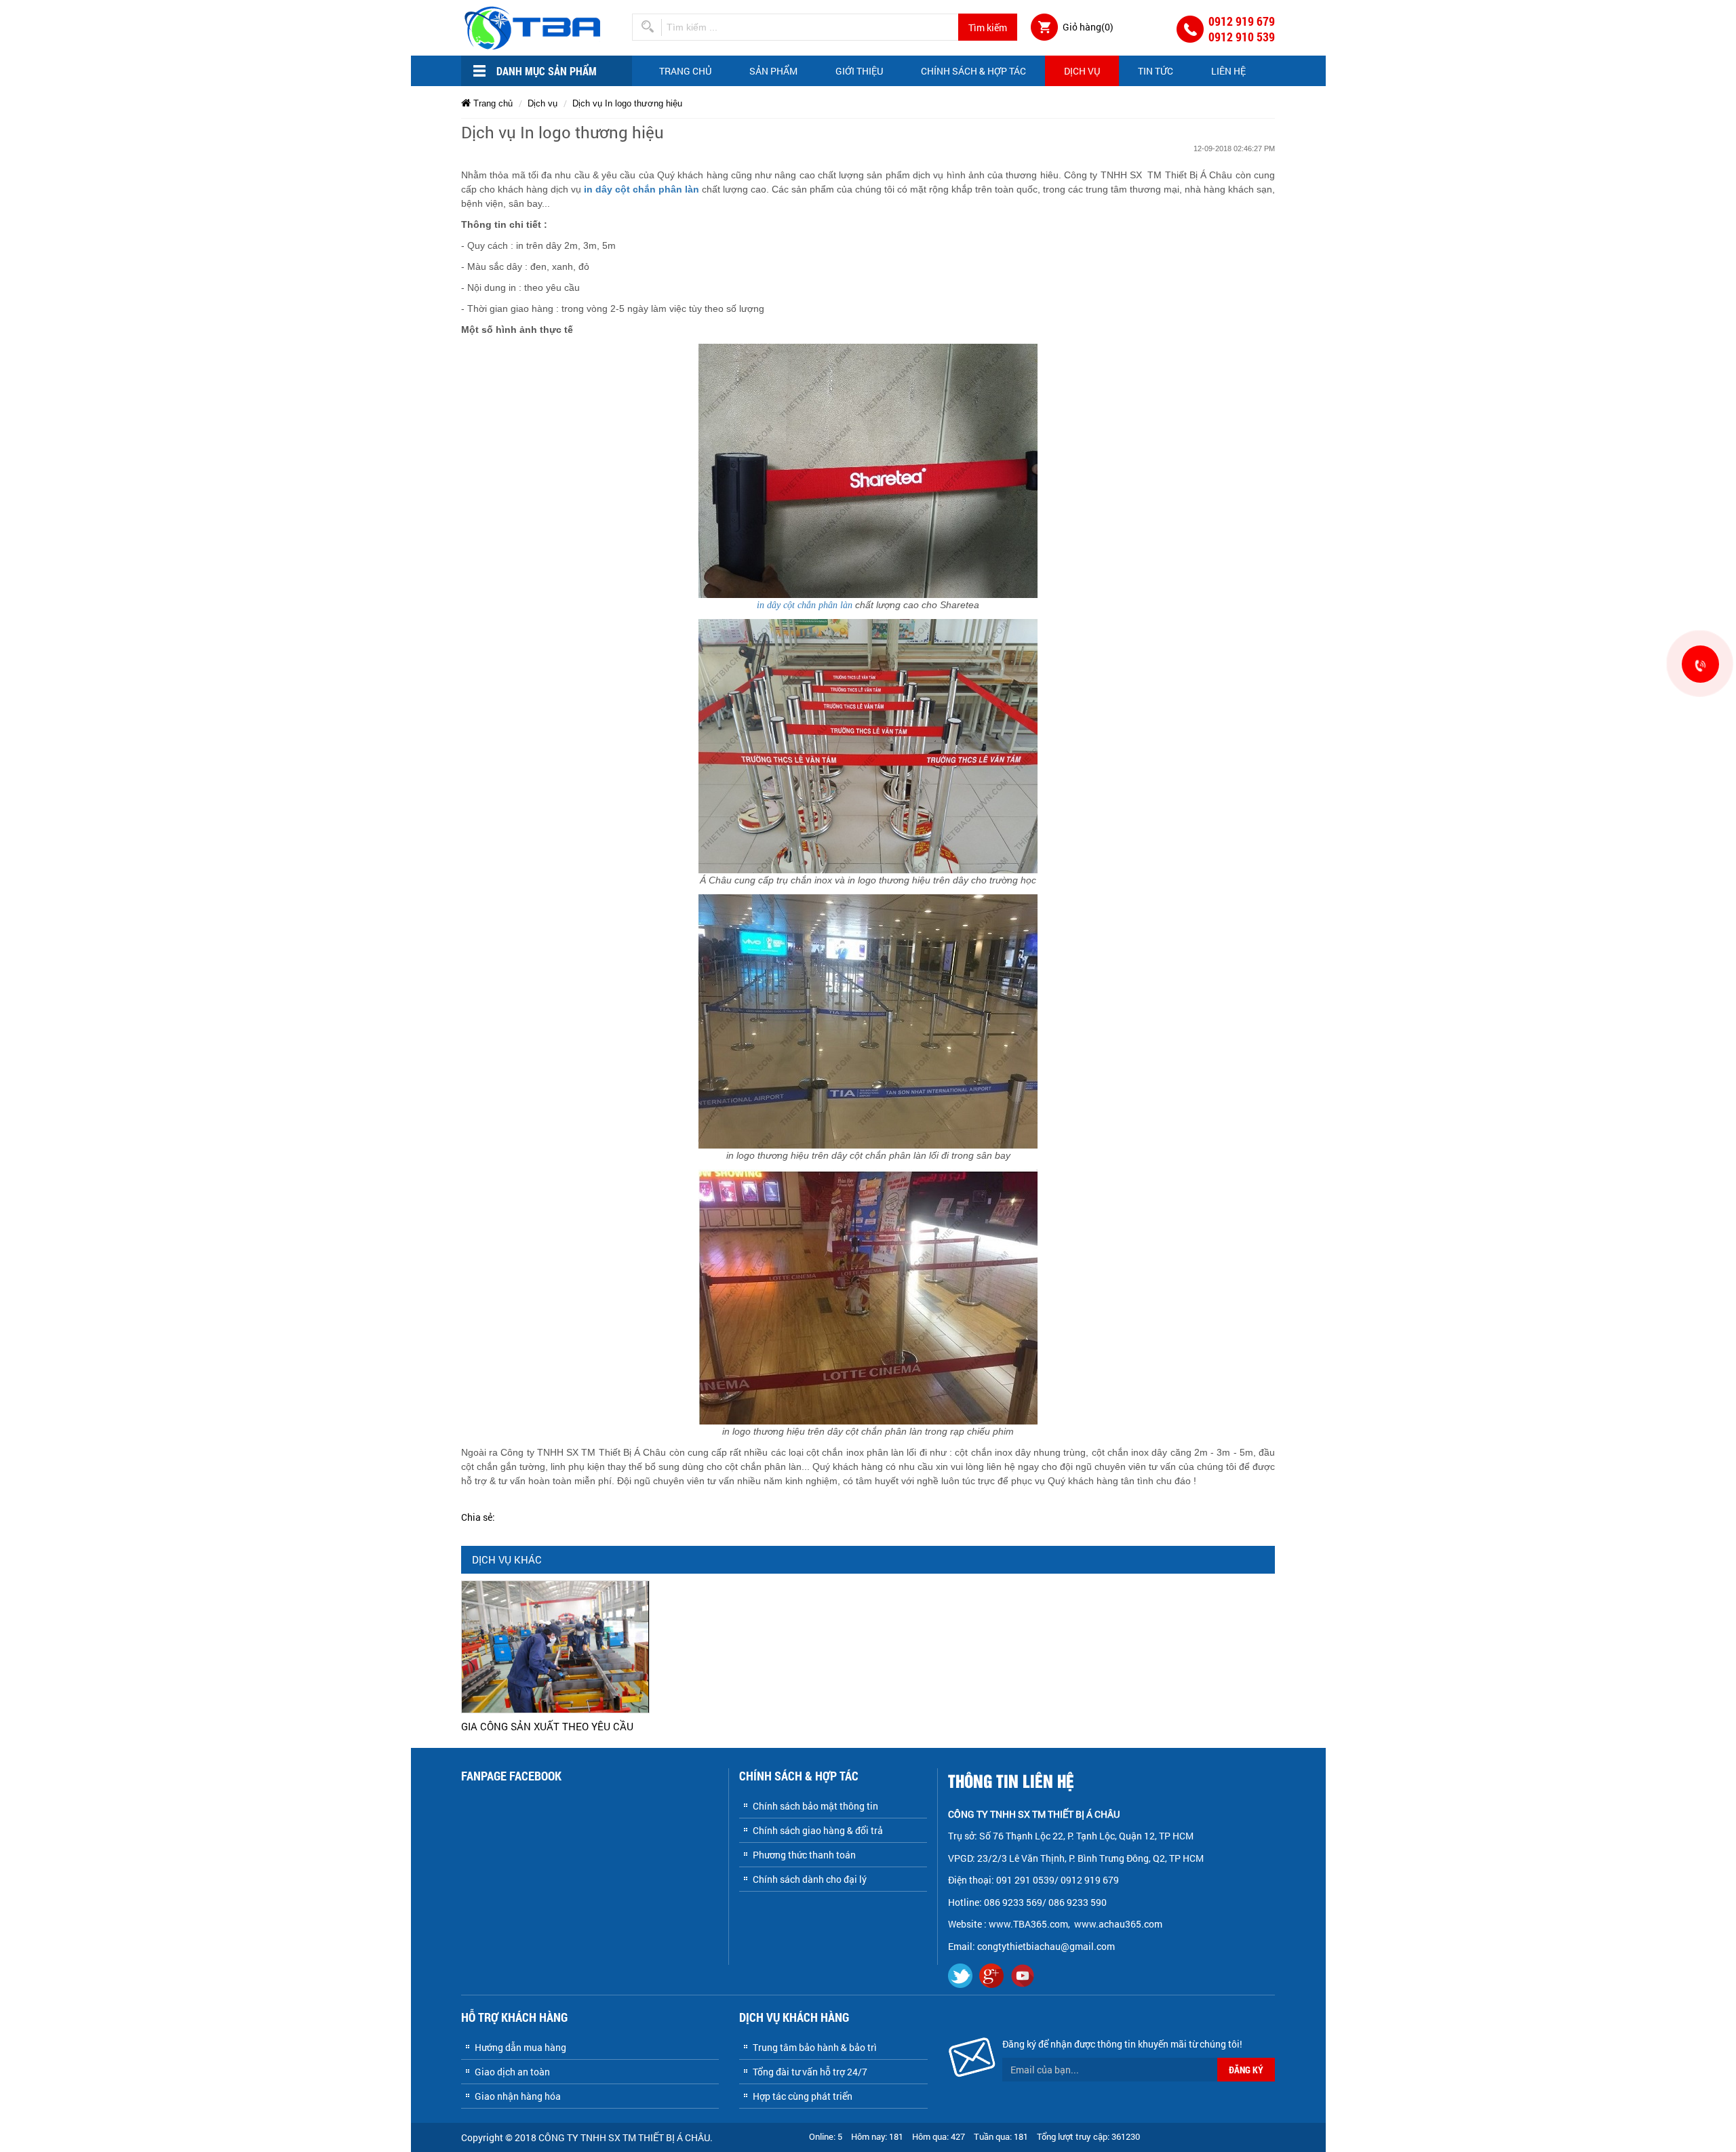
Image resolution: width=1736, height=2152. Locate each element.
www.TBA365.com (1028, 1924)
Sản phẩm (773, 71)
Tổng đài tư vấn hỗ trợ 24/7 (810, 2072)
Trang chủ (685, 71)
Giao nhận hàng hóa (518, 2096)
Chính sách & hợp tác (973, 71)
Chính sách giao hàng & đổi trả (818, 1830)
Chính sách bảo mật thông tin (815, 1806)
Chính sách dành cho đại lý (810, 1879)
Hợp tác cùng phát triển (803, 2096)
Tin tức (1156, 71)
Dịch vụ (1082, 71)
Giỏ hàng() (1088, 27)
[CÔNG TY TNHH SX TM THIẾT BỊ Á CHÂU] (535, 27)
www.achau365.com (1119, 1924)
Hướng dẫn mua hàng (520, 2047)
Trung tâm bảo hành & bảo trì (815, 2047)
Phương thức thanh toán (804, 1855)
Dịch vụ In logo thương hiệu (627, 103)
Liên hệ (1228, 71)
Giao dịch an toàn (512, 2072)
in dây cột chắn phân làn (642, 189)
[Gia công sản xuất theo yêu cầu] (555, 1646)
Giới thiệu (859, 71)
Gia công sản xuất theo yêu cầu (547, 1726)
